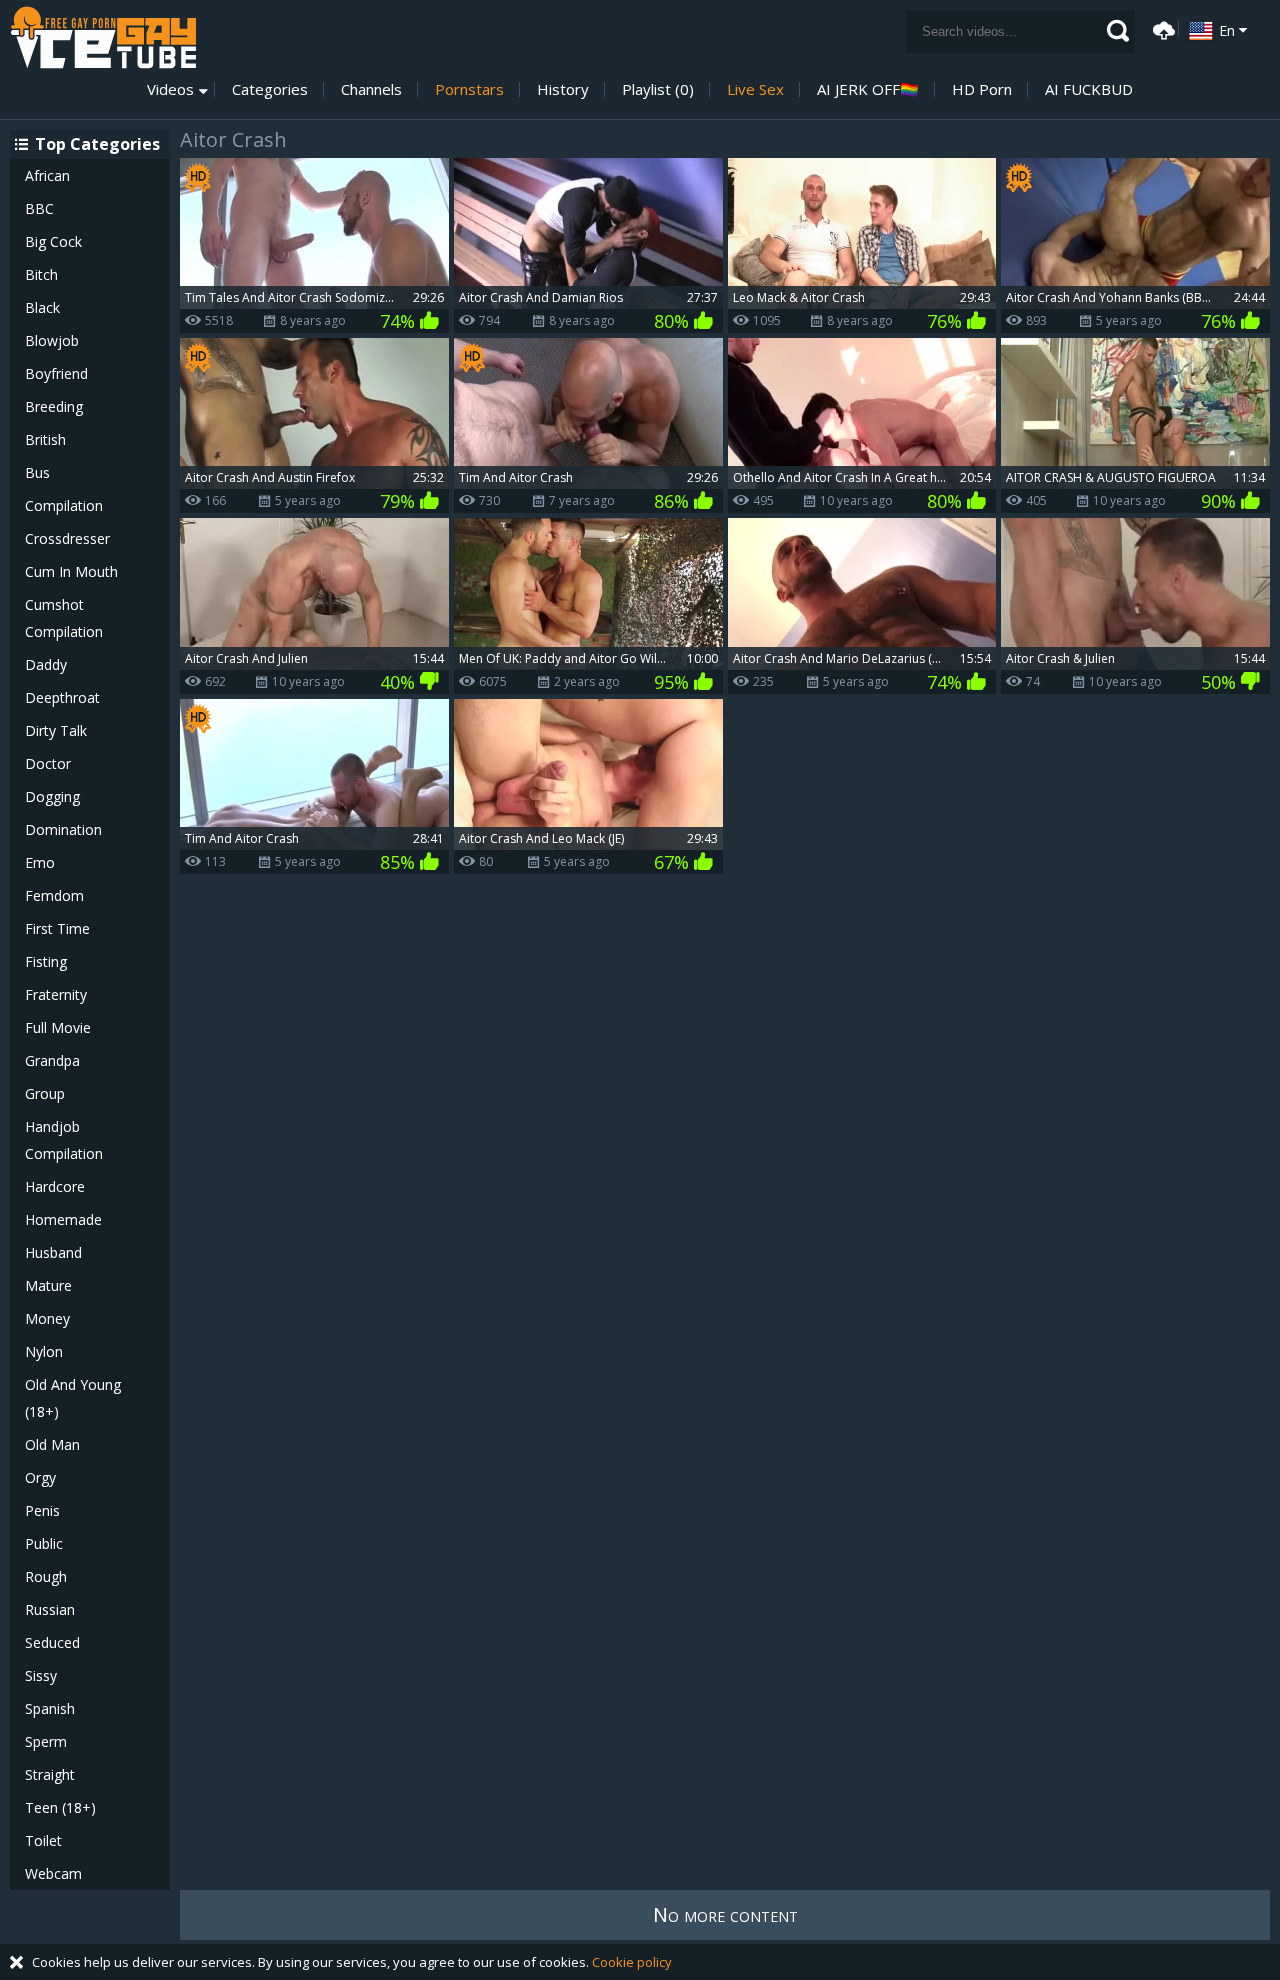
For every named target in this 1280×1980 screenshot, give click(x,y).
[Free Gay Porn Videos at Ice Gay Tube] (103, 37)
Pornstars (469, 89)
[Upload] (1161, 28)
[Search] (1118, 31)
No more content (725, 1914)
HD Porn (982, 89)
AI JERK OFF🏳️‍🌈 (868, 89)
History (563, 89)
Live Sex (755, 89)
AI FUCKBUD (1089, 89)
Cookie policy (632, 1962)
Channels (371, 89)
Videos (170, 89)
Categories (270, 89)
